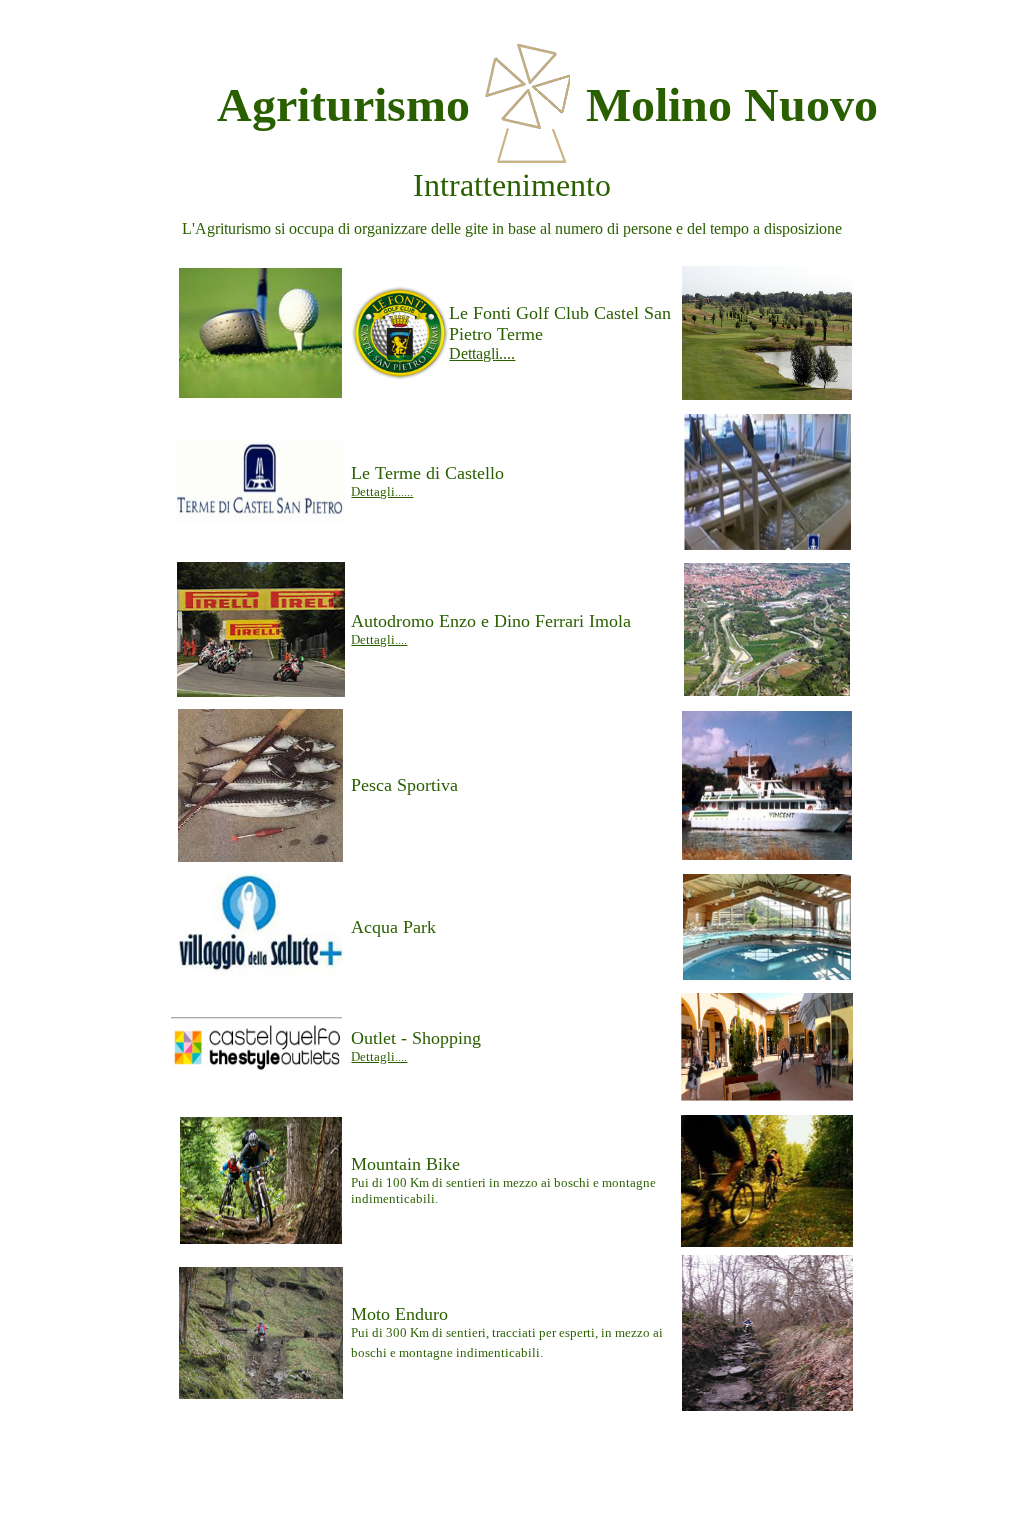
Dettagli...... (382, 491)
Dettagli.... (482, 353)
